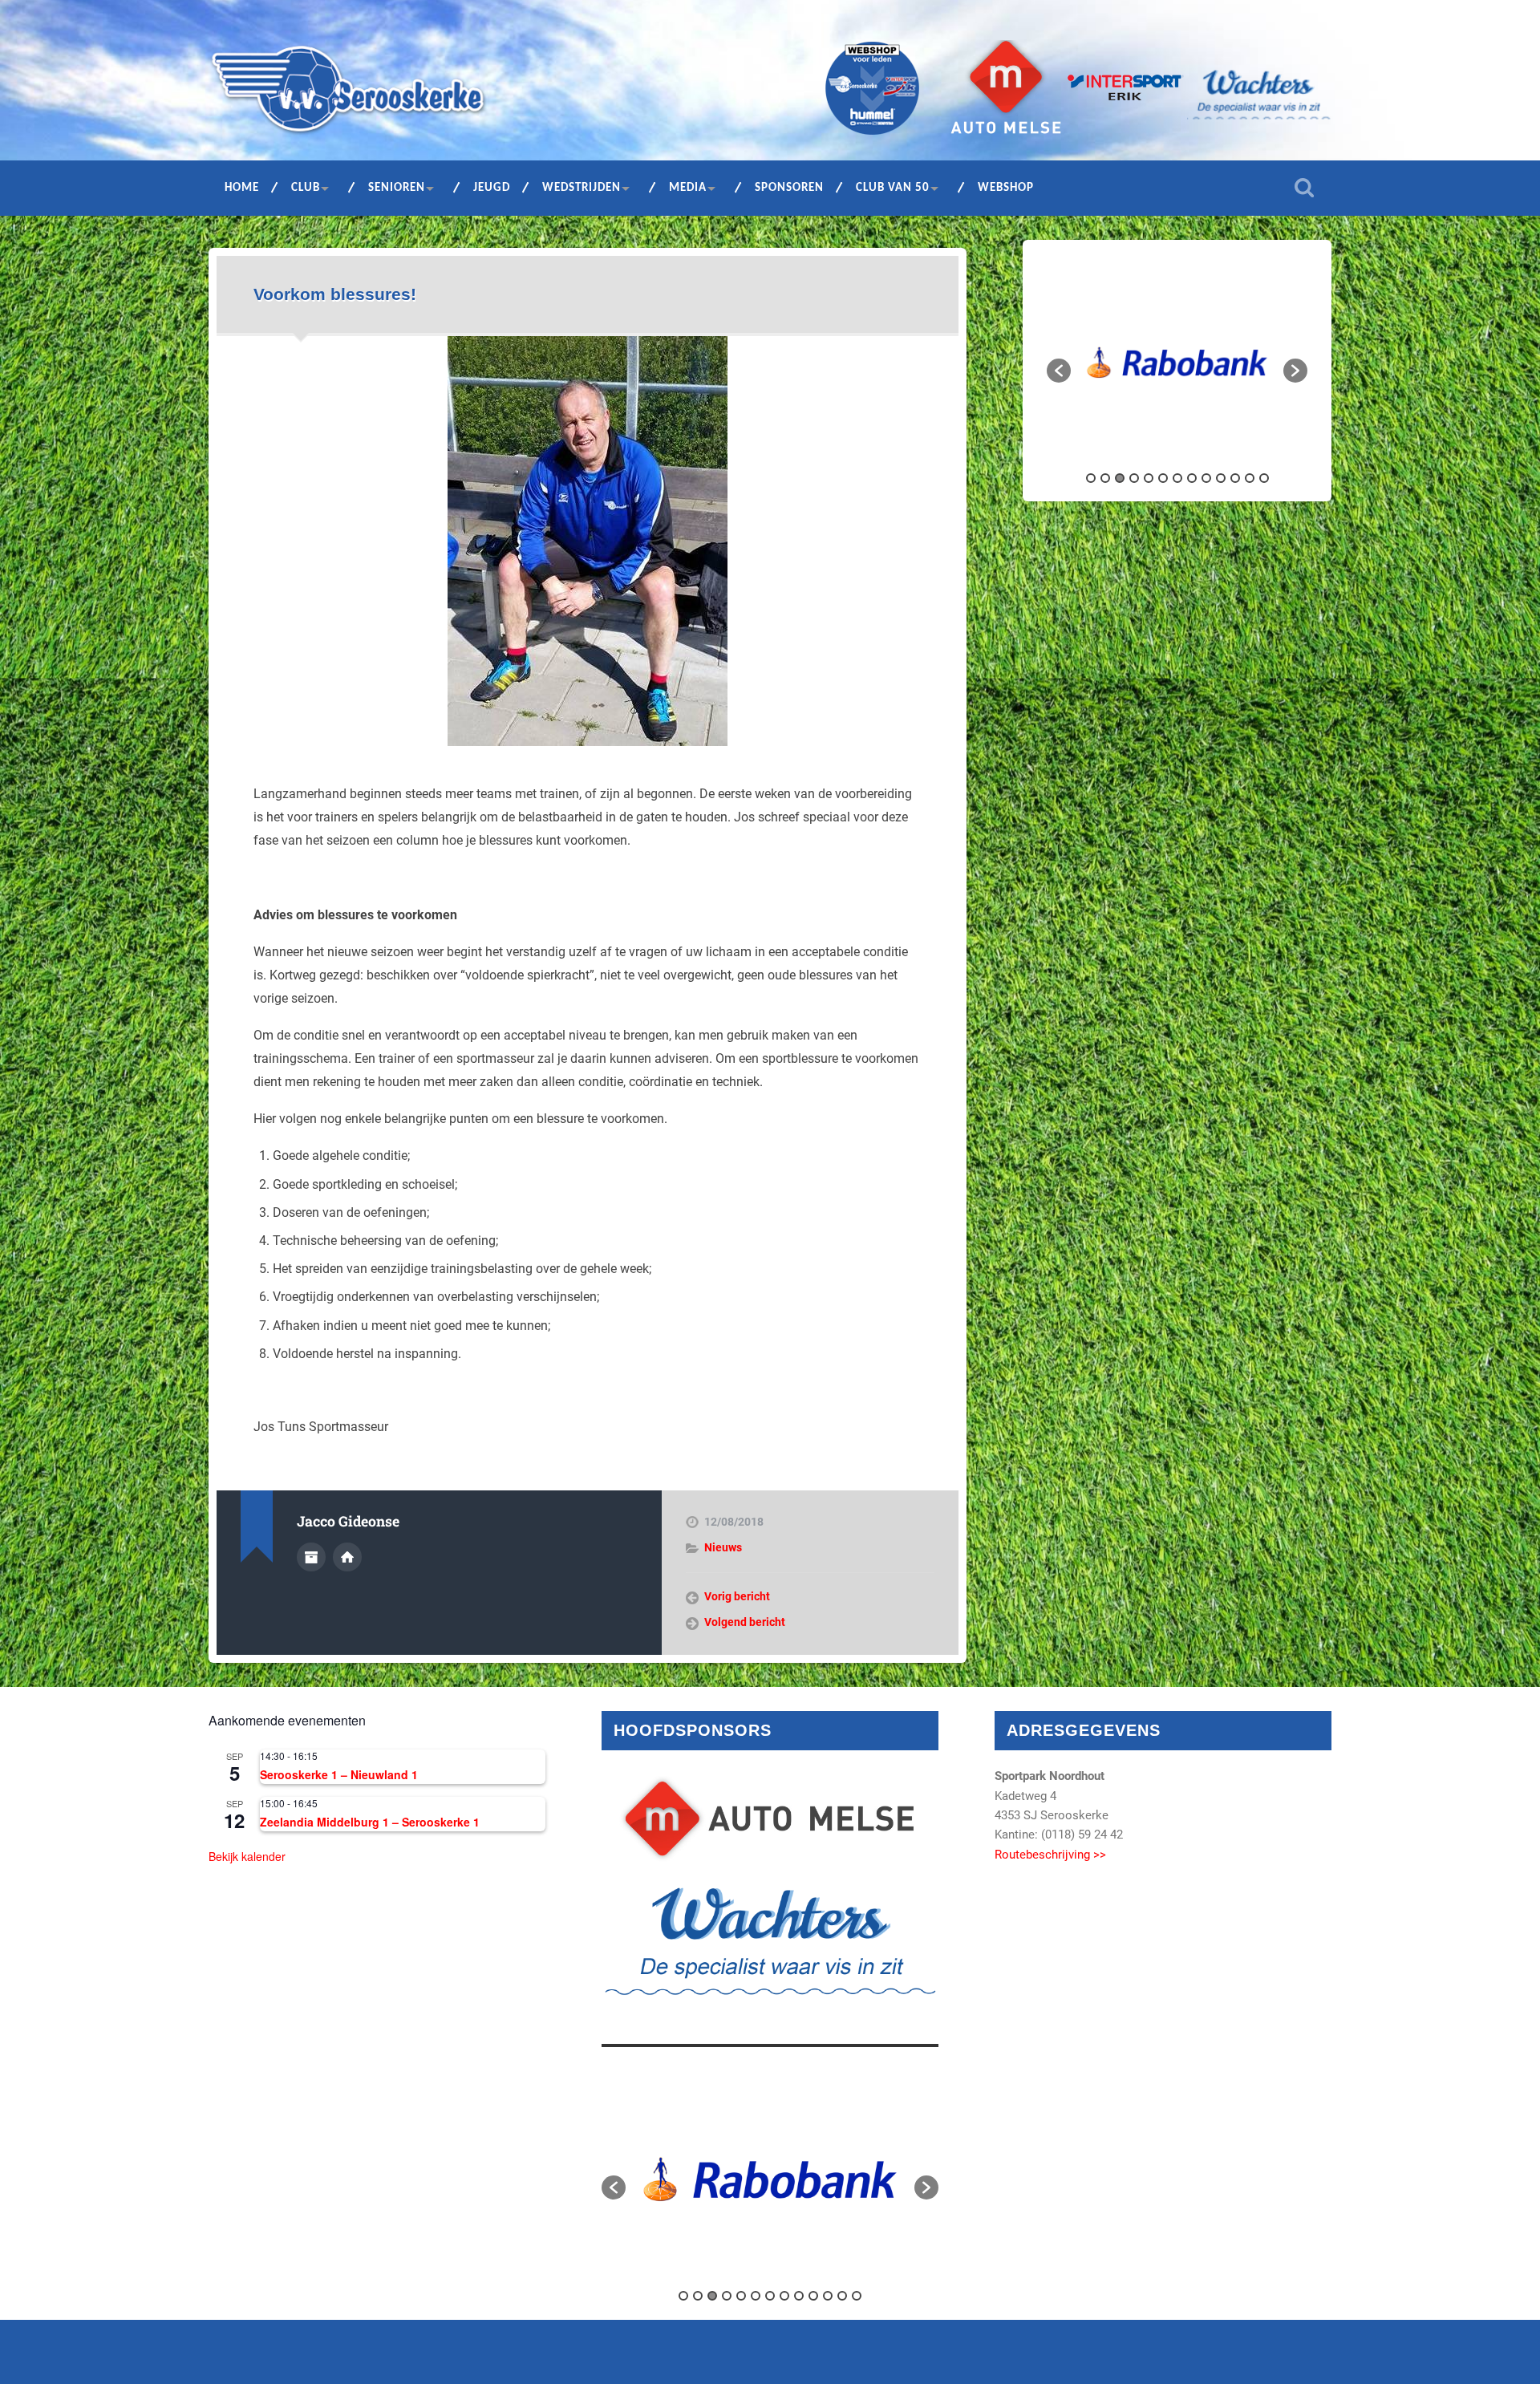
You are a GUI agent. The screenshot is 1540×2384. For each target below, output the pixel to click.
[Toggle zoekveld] (1304, 188)
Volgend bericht (745, 1622)
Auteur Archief (311, 1557)
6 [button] (1163, 478)
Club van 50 (893, 188)
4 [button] (1134, 478)
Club (306, 188)
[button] (1059, 371)
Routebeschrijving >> (1050, 1855)
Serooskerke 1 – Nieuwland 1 (339, 1774)
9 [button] (1206, 478)
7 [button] (1177, 478)
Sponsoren (789, 188)
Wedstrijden (582, 188)
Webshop (1006, 188)
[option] (1177, 363)
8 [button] (1192, 478)
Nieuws (723, 1547)
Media (688, 188)
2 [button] (1105, 478)
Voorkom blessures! (335, 294)
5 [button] (1149, 478)
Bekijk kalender (247, 1856)
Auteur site (347, 1557)
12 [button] (1250, 478)
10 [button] (1221, 478)
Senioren (397, 188)
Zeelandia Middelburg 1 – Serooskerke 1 (370, 1822)
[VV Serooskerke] (348, 95)
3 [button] (1120, 478)
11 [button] (1235, 478)
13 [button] (1264, 478)
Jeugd (492, 188)
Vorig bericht (737, 1596)
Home (242, 188)
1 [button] (1091, 478)
